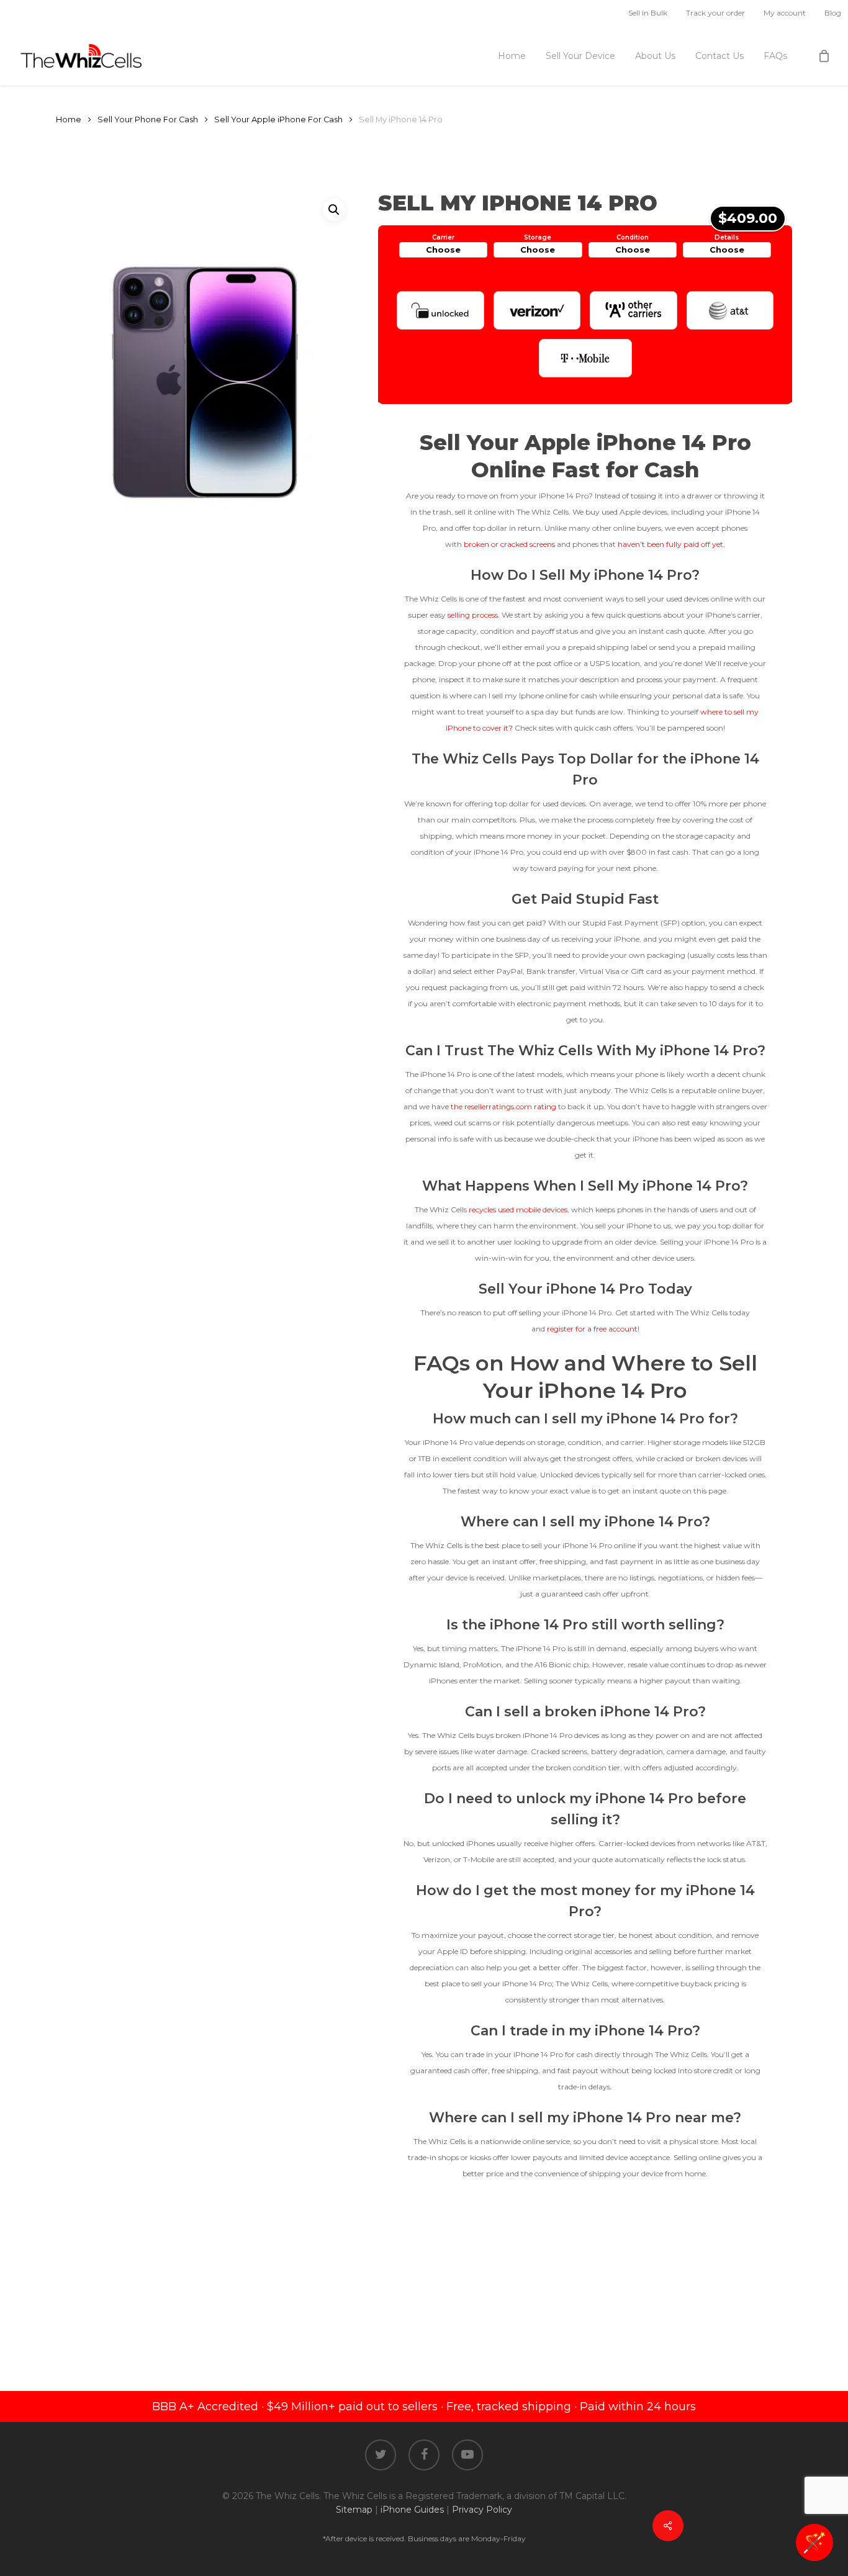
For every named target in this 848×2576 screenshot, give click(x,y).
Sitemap (354, 2510)
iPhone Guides (412, 2510)
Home (69, 119)
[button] (334, 210)
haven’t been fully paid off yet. (671, 544)
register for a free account (592, 1329)
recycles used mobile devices (518, 1209)
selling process (473, 615)
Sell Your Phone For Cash (148, 119)
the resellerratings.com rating (503, 1106)
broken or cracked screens (509, 544)
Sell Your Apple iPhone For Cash (278, 119)
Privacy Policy (482, 2510)
